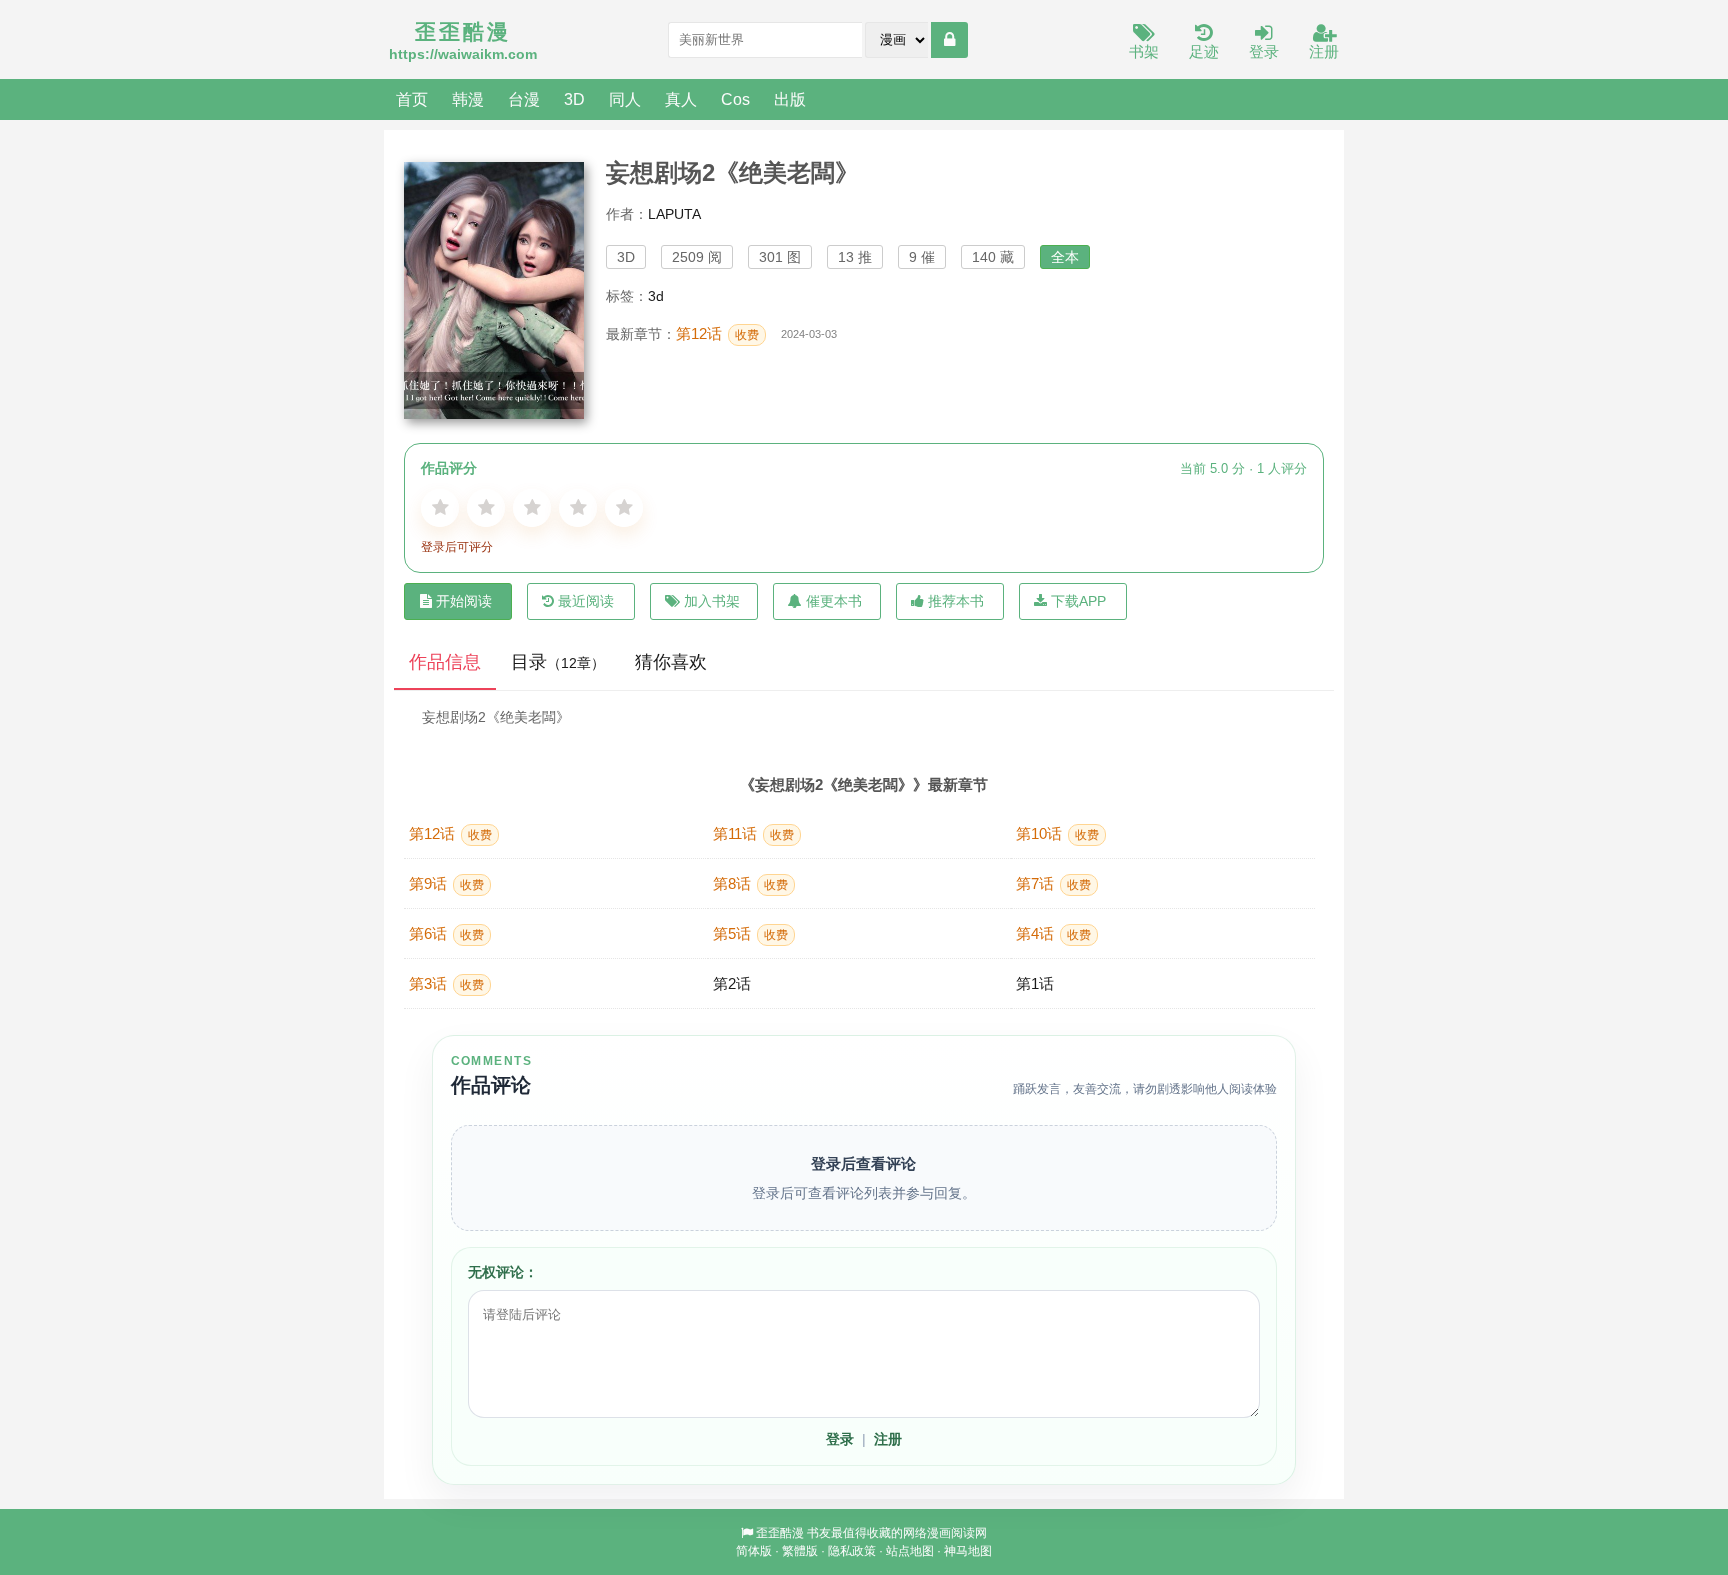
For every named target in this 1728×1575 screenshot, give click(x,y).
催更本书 (834, 601)
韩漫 (468, 99)
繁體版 (800, 1551)
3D (574, 99)
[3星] (532, 508)
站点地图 (910, 1551)
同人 (625, 99)
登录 (1264, 51)
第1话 (1035, 983)
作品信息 (445, 662)
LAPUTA (674, 214)
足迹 (1204, 51)
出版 (790, 99)
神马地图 (968, 1551)
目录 (558, 662)
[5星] (624, 508)
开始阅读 (464, 601)
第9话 (446, 883)
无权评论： (503, 1272)
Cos (735, 99)
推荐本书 (956, 601)
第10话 (1057, 833)
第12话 (717, 333)
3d (656, 296)
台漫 (524, 99)
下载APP (1078, 601)
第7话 (1053, 883)
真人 (681, 99)
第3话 (446, 983)
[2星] (486, 508)
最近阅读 (586, 601)
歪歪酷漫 (780, 1533)
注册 (1324, 51)
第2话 (732, 983)
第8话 (750, 883)
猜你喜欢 (671, 662)
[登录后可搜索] (949, 40)
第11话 (753, 833)
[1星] (440, 508)
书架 (1144, 51)
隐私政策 (852, 1551)
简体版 (754, 1551)
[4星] (578, 508)
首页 (412, 99)
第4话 (1053, 933)
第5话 (750, 933)
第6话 (446, 933)
